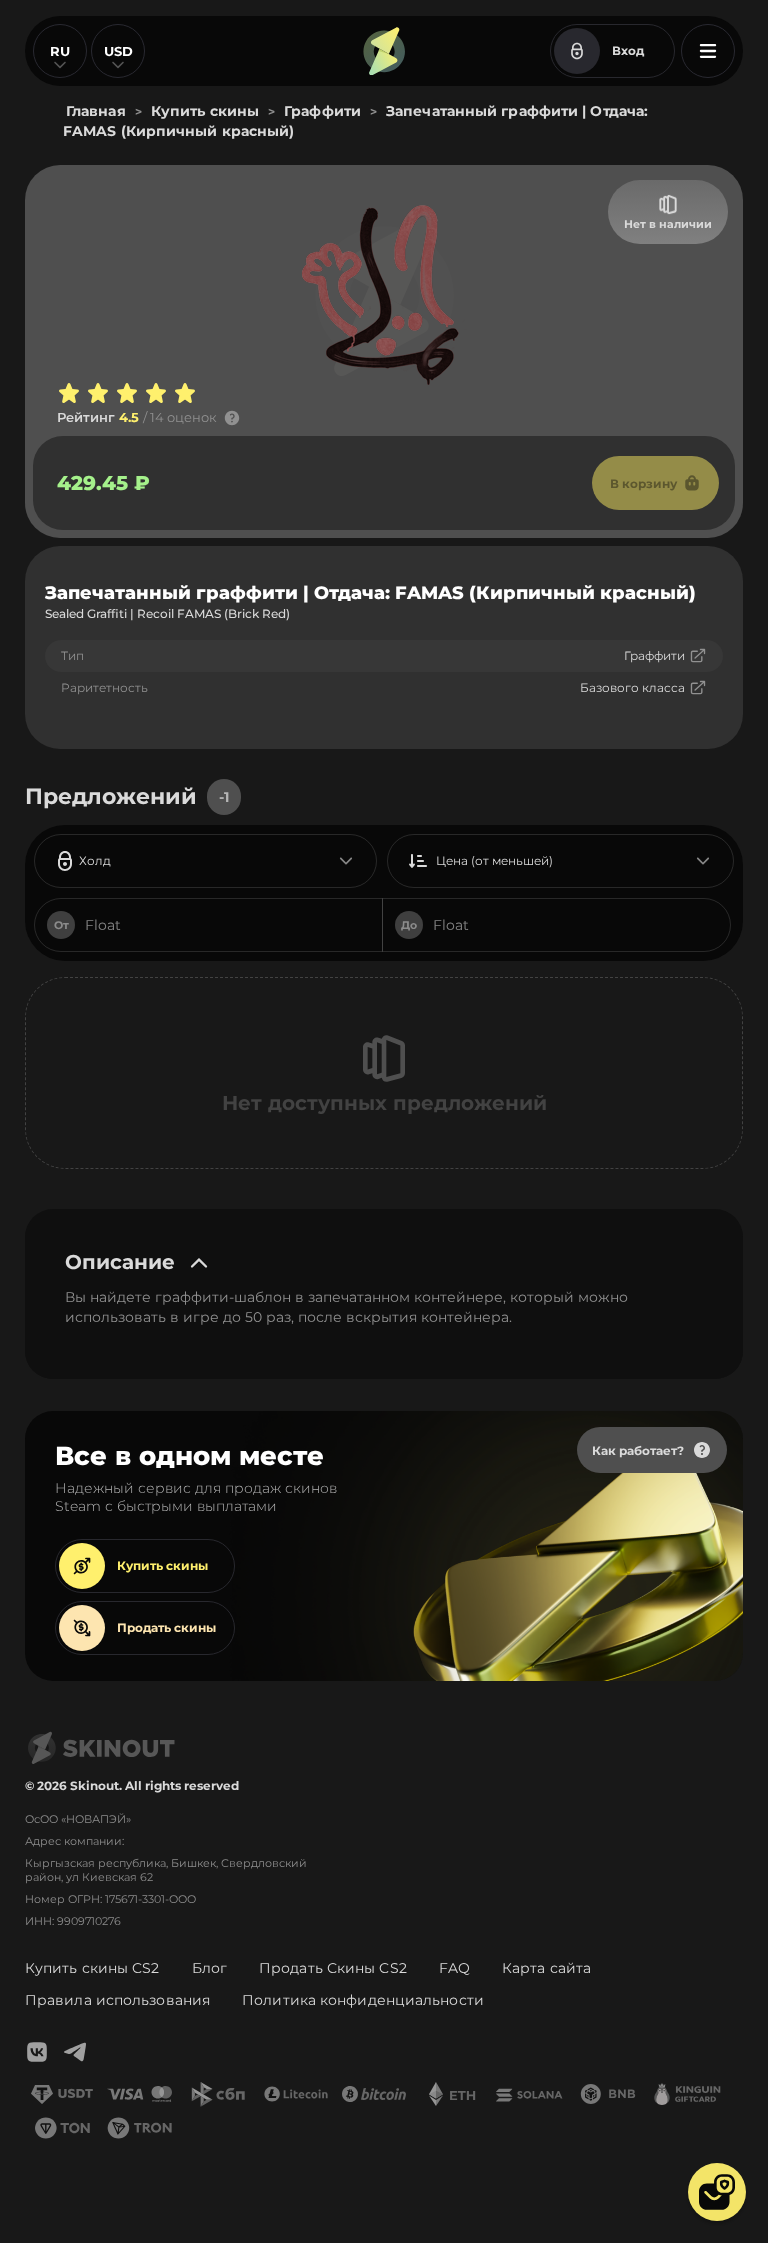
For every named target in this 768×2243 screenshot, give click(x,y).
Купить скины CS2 (92, 1968)
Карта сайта (546, 1968)
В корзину (643, 483)
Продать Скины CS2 (333, 1968)
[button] (717, 2192)
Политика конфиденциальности (363, 2000)
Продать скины (166, 1627)
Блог (209, 1968)
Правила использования (117, 2000)
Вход (628, 50)
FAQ (454, 1968)
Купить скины (162, 1565)
